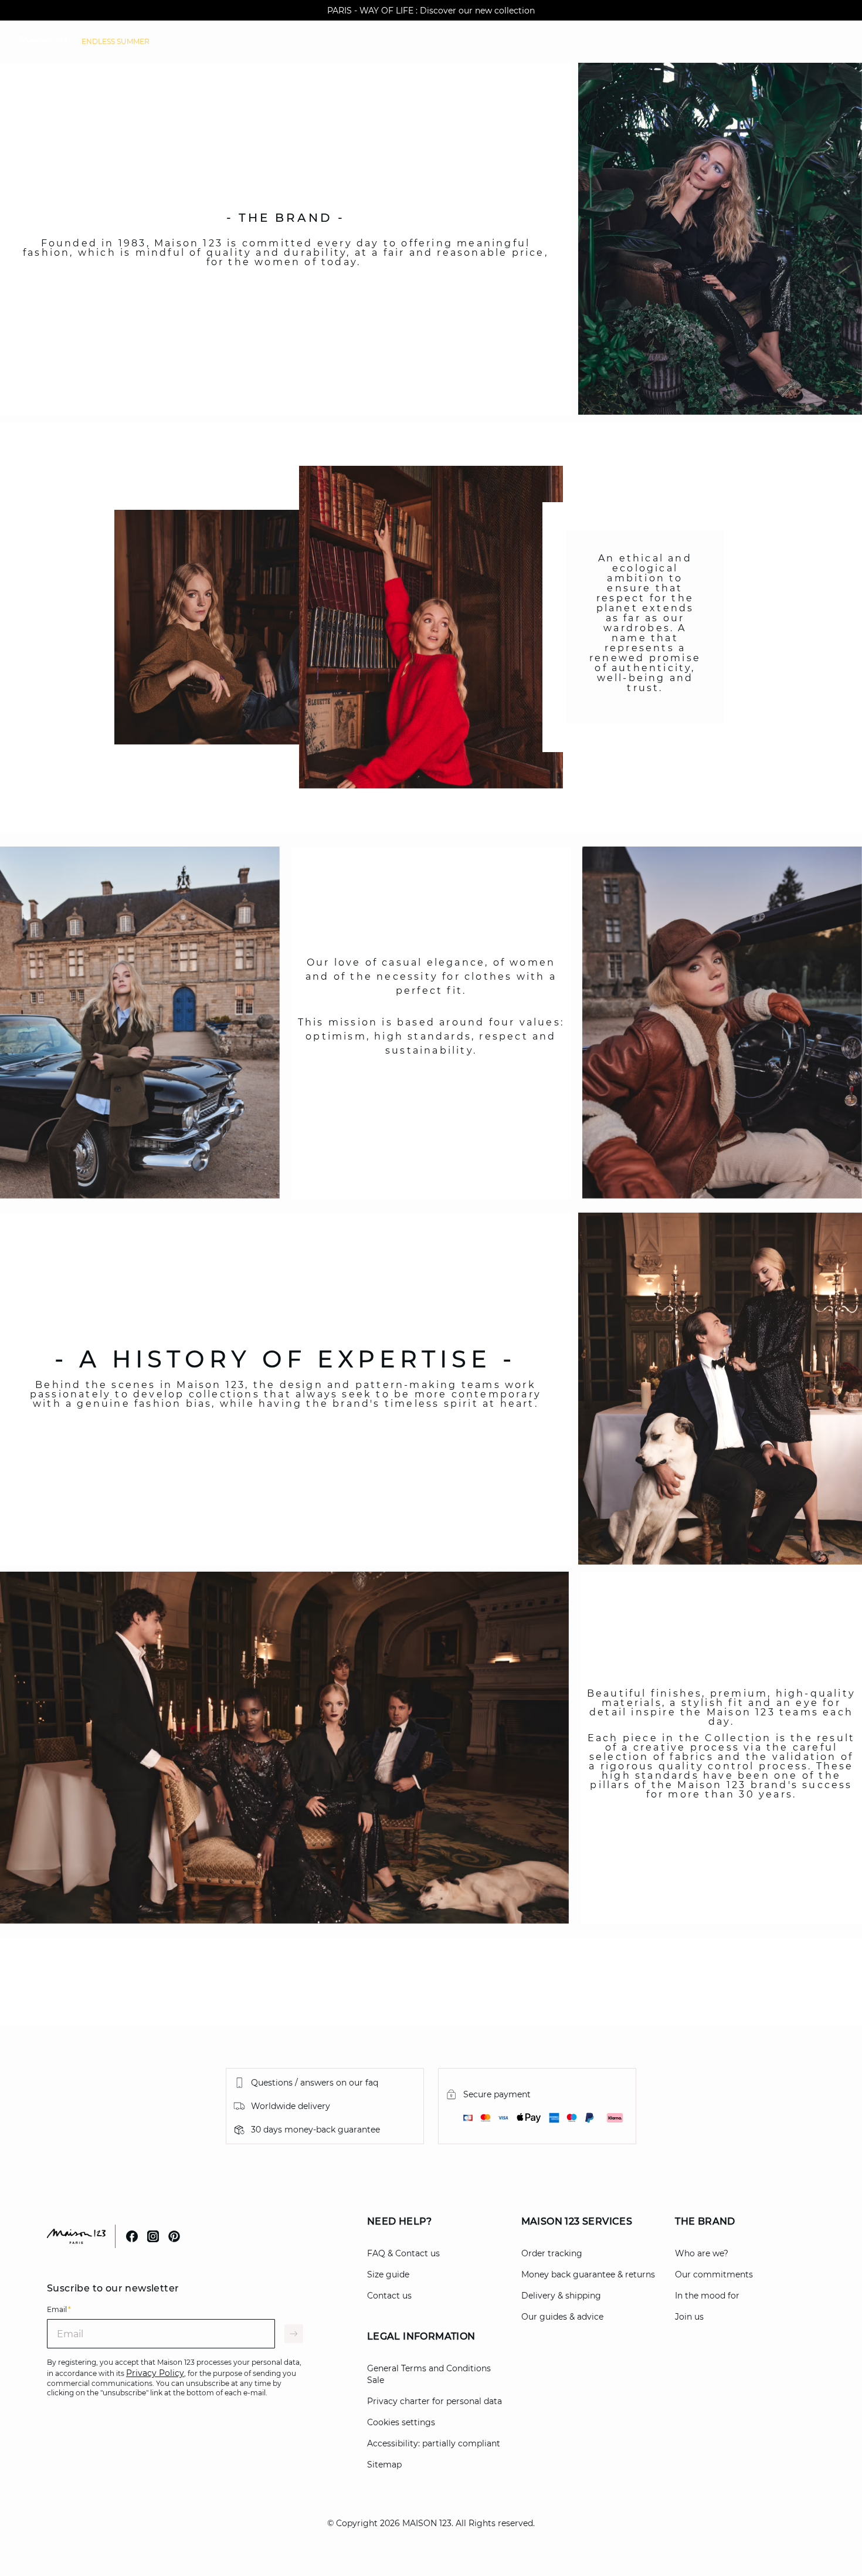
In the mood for (707, 2296)
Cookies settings (401, 2422)
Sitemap (384, 2465)
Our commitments (714, 2274)
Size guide (388, 2274)
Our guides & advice (562, 2317)
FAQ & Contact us (403, 2253)
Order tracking (552, 2253)
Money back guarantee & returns (588, 2274)
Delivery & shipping (561, 2296)
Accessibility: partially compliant (434, 2443)
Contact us (389, 2296)
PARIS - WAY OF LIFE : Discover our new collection (431, 11)
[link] (116, 42)
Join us (689, 2317)
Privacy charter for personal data (435, 2401)
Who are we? (702, 2253)
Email (59, 2309)
